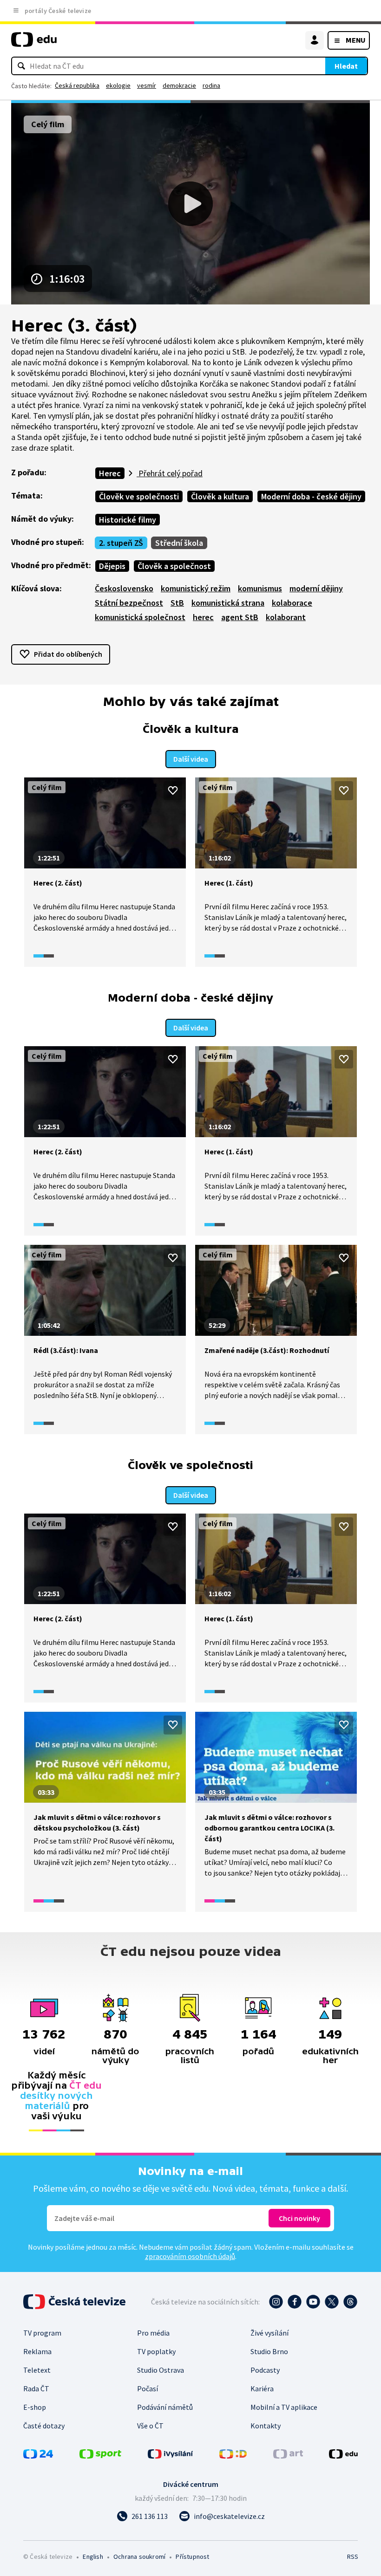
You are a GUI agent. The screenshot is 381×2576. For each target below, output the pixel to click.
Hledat (346, 66)
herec (203, 617)
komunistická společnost (140, 617)
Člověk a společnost (174, 566)
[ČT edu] (34, 43)
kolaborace (292, 603)
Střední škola (179, 543)
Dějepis (112, 566)
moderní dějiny (316, 588)
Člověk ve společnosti (139, 496)
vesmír (147, 85)
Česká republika (77, 85)
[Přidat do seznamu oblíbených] (173, 790)
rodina (211, 85)
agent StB (240, 617)
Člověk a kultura (220, 496)
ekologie (118, 85)
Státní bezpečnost (129, 603)
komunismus (260, 588)
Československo (124, 588)
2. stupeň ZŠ (121, 543)
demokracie (179, 85)
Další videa (191, 759)
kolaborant (286, 617)
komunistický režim (196, 588)
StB (177, 603)
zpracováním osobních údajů (190, 2256)
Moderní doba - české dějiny (311, 496)
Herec (110, 473)
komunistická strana (228, 603)
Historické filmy (128, 520)
